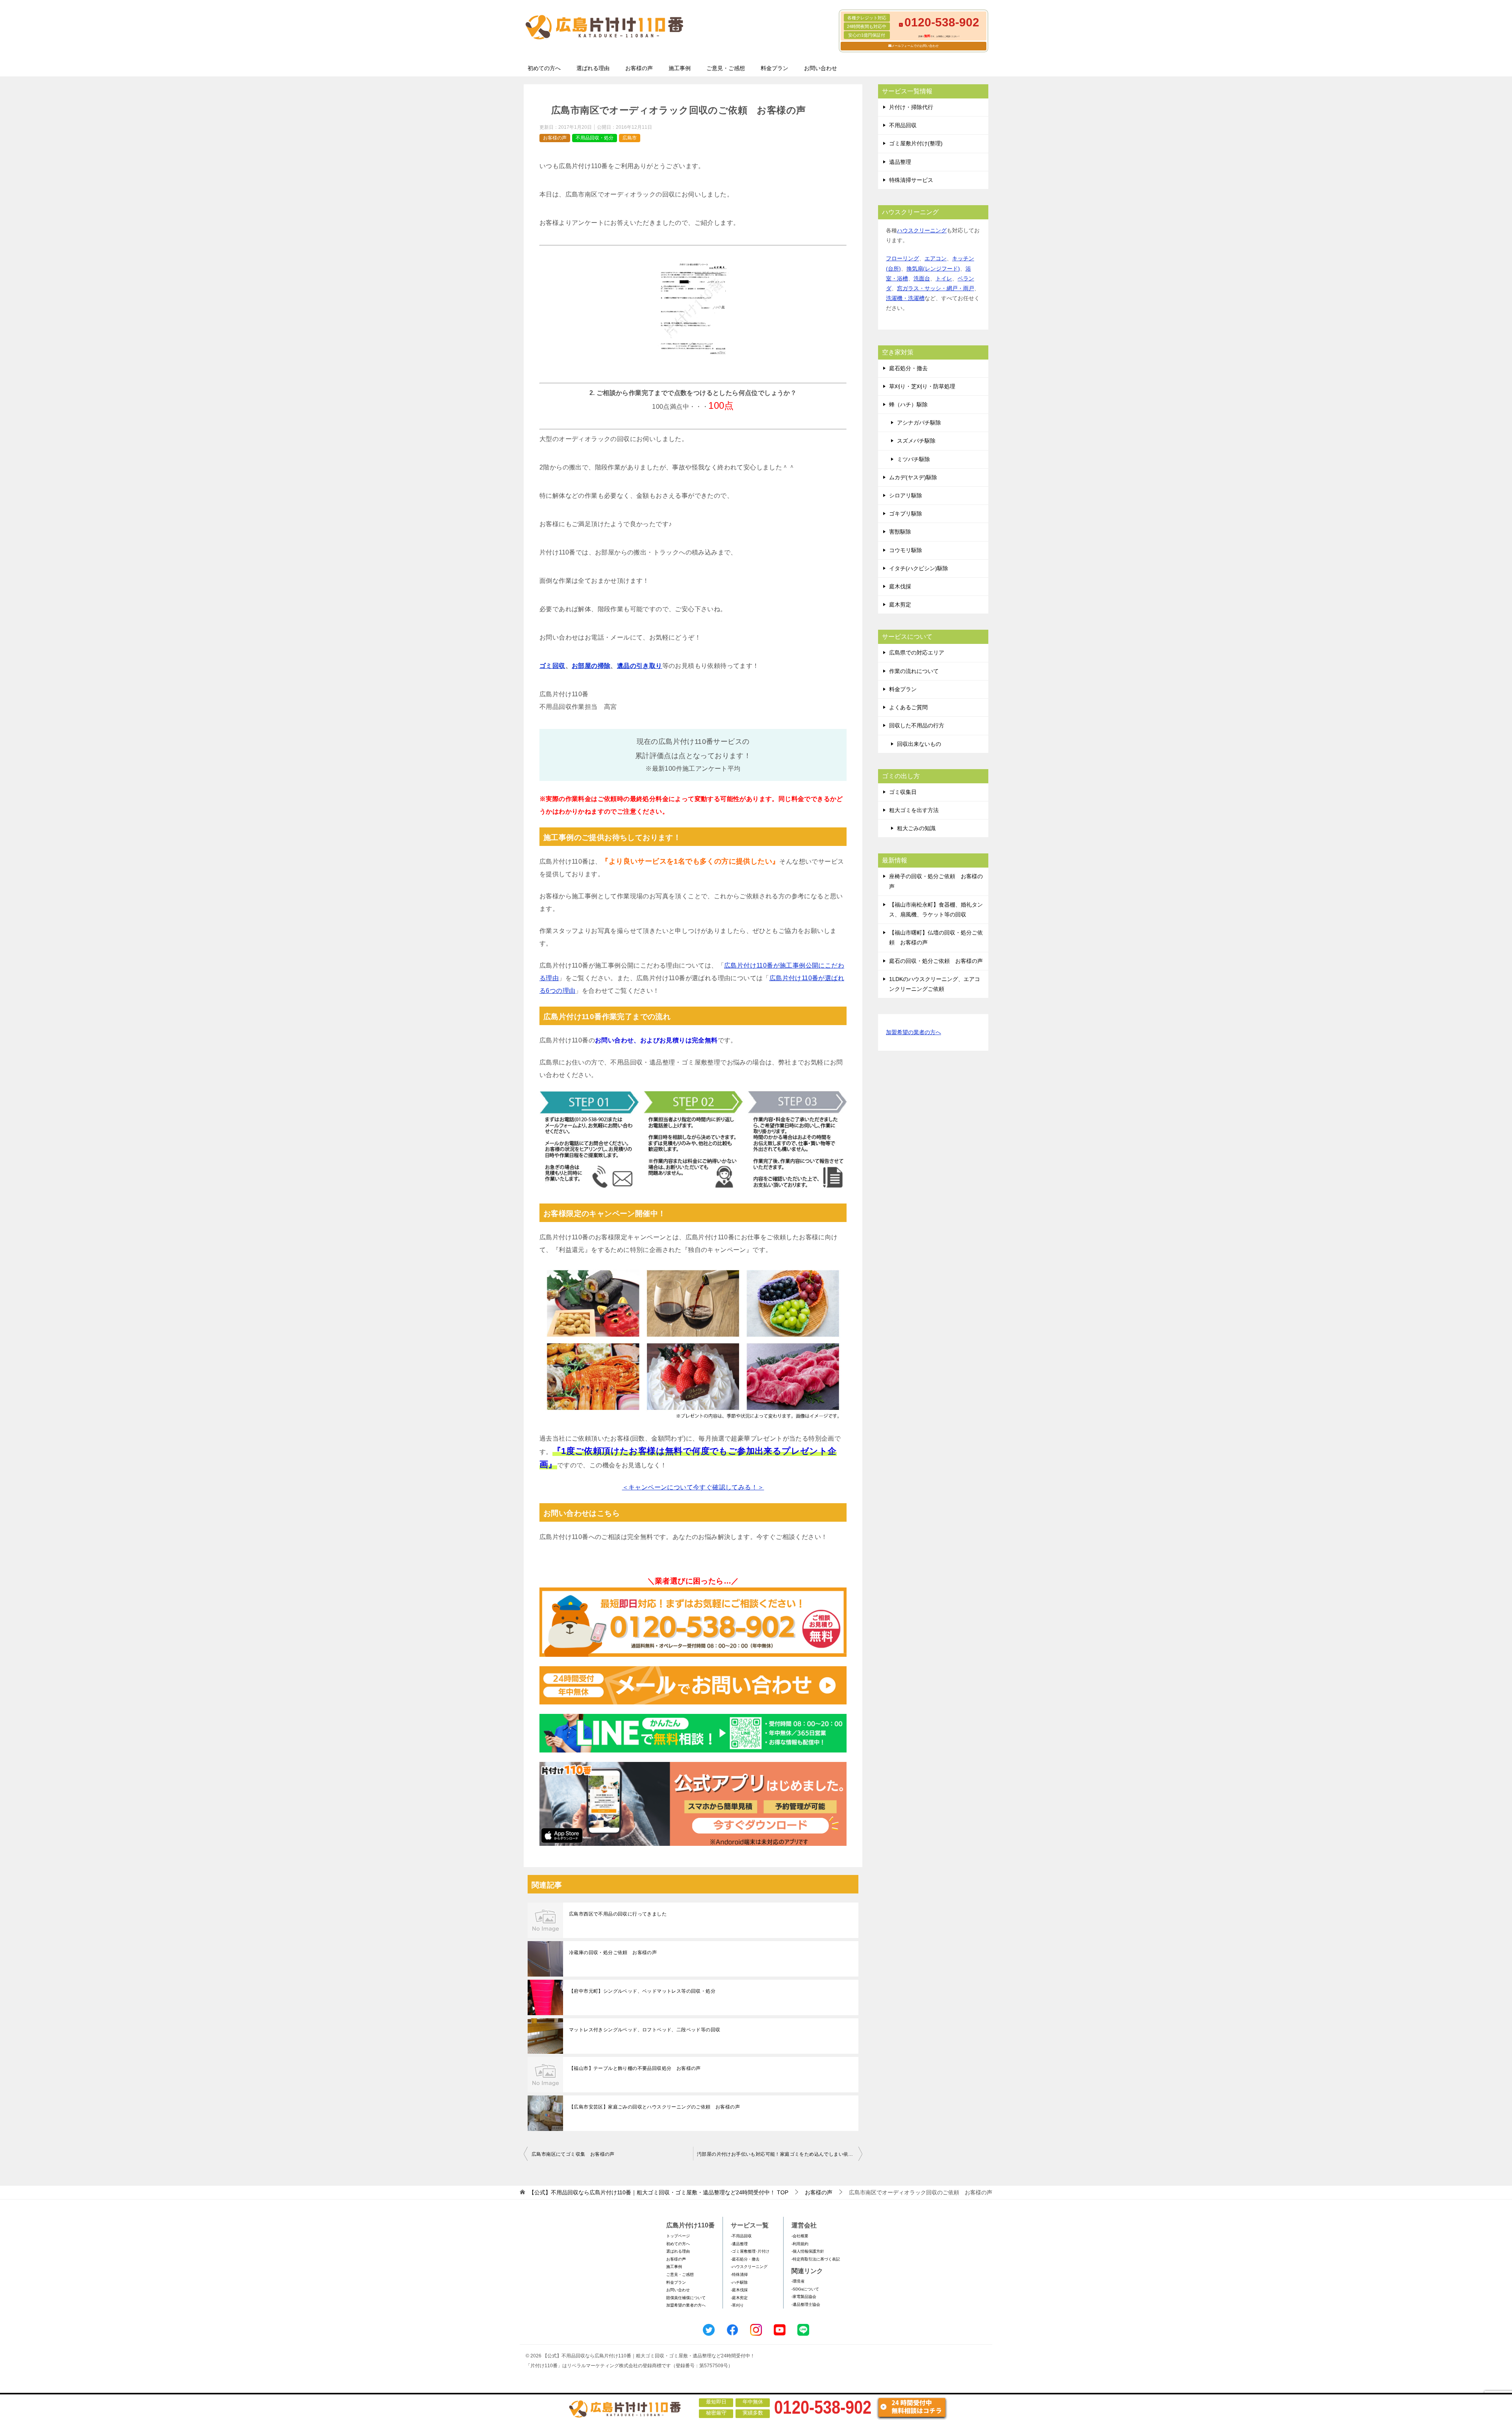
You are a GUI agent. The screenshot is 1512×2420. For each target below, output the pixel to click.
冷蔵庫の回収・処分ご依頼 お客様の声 (613, 1953)
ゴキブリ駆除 (906, 514)
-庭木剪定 (739, 2298)
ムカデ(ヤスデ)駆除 (913, 477)
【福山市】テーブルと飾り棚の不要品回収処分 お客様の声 (635, 2068)
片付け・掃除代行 (911, 107)
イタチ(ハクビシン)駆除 (919, 568)
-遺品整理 (739, 2244)
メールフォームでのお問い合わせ (915, 46)
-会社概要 (800, 2236)
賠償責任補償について (686, 2298)
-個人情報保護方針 (808, 2251)
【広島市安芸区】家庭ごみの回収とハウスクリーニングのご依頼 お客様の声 (654, 2107)
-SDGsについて (805, 2289)
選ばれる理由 (593, 68)
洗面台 (922, 278)
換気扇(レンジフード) (933, 269)
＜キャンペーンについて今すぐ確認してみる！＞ (693, 1487)
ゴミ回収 (552, 666)
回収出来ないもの (919, 744)
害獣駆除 (900, 532)
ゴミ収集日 (903, 792)
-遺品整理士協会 (806, 2304)
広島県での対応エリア (917, 653)
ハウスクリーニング (922, 230)
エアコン (936, 258)
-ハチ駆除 (739, 2282)
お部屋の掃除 (591, 666)
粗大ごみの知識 (916, 828)
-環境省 (798, 2281)
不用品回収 (903, 125)
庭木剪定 (900, 605)
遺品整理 (900, 162)
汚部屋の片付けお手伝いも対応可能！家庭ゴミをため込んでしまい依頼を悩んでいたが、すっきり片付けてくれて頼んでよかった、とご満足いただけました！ (780, 2154)
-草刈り (737, 2305)
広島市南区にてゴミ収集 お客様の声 (573, 2154)
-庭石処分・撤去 (745, 2259)
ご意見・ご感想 (726, 68)
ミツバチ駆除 (913, 459)
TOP (659, 2192)
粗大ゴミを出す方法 (914, 810)
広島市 (630, 138)
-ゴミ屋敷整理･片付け (750, 2251)
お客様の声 (639, 68)
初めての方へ (544, 68)
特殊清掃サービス (911, 180)
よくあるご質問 (908, 707)
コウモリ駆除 (906, 550)
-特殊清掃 (739, 2274)
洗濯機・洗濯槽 (905, 298)
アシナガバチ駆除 (919, 423)
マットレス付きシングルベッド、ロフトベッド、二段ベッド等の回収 (645, 2030)
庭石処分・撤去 (908, 368)
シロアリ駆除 (906, 495)
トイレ (944, 278)
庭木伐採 (900, 586)
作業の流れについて (914, 671)
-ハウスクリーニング (749, 2267)
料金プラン (775, 68)
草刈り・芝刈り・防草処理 (922, 386)
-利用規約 (800, 2244)
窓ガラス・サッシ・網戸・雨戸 (936, 288)
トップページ (678, 2236)
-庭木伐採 (739, 2290)
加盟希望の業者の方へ (913, 1032)
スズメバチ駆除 (916, 441)
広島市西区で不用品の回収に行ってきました (618, 1914)
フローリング (902, 258)
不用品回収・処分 (595, 138)
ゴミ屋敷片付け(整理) (916, 143)
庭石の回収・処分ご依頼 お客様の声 (936, 961)
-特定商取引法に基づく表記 (816, 2259)
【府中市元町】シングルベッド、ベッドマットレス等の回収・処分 (642, 1991)
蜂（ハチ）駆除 (908, 404)
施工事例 (680, 68)
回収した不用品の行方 (917, 725)
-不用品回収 (741, 2236)
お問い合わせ (821, 68)
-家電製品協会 (804, 2297)
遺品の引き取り (640, 666)
